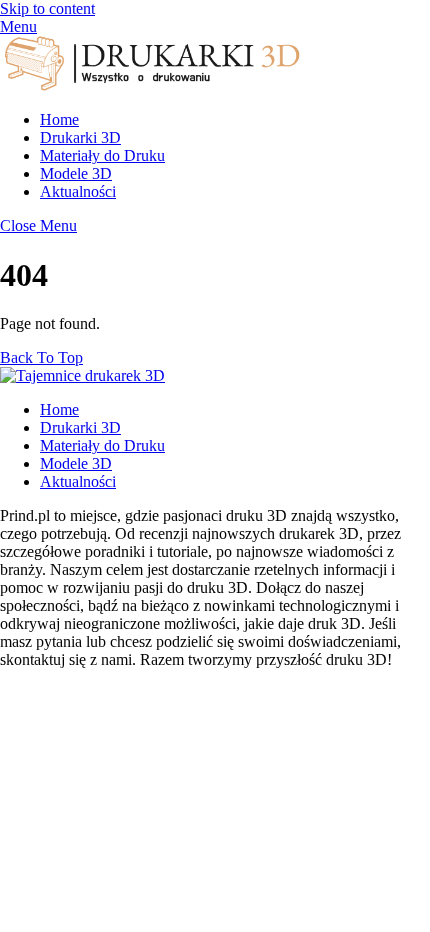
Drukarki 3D (80, 137)
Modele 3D (76, 173)
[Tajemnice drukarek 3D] (150, 85)
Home (59, 119)
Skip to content (47, 8)
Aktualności (78, 191)
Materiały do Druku (102, 155)
